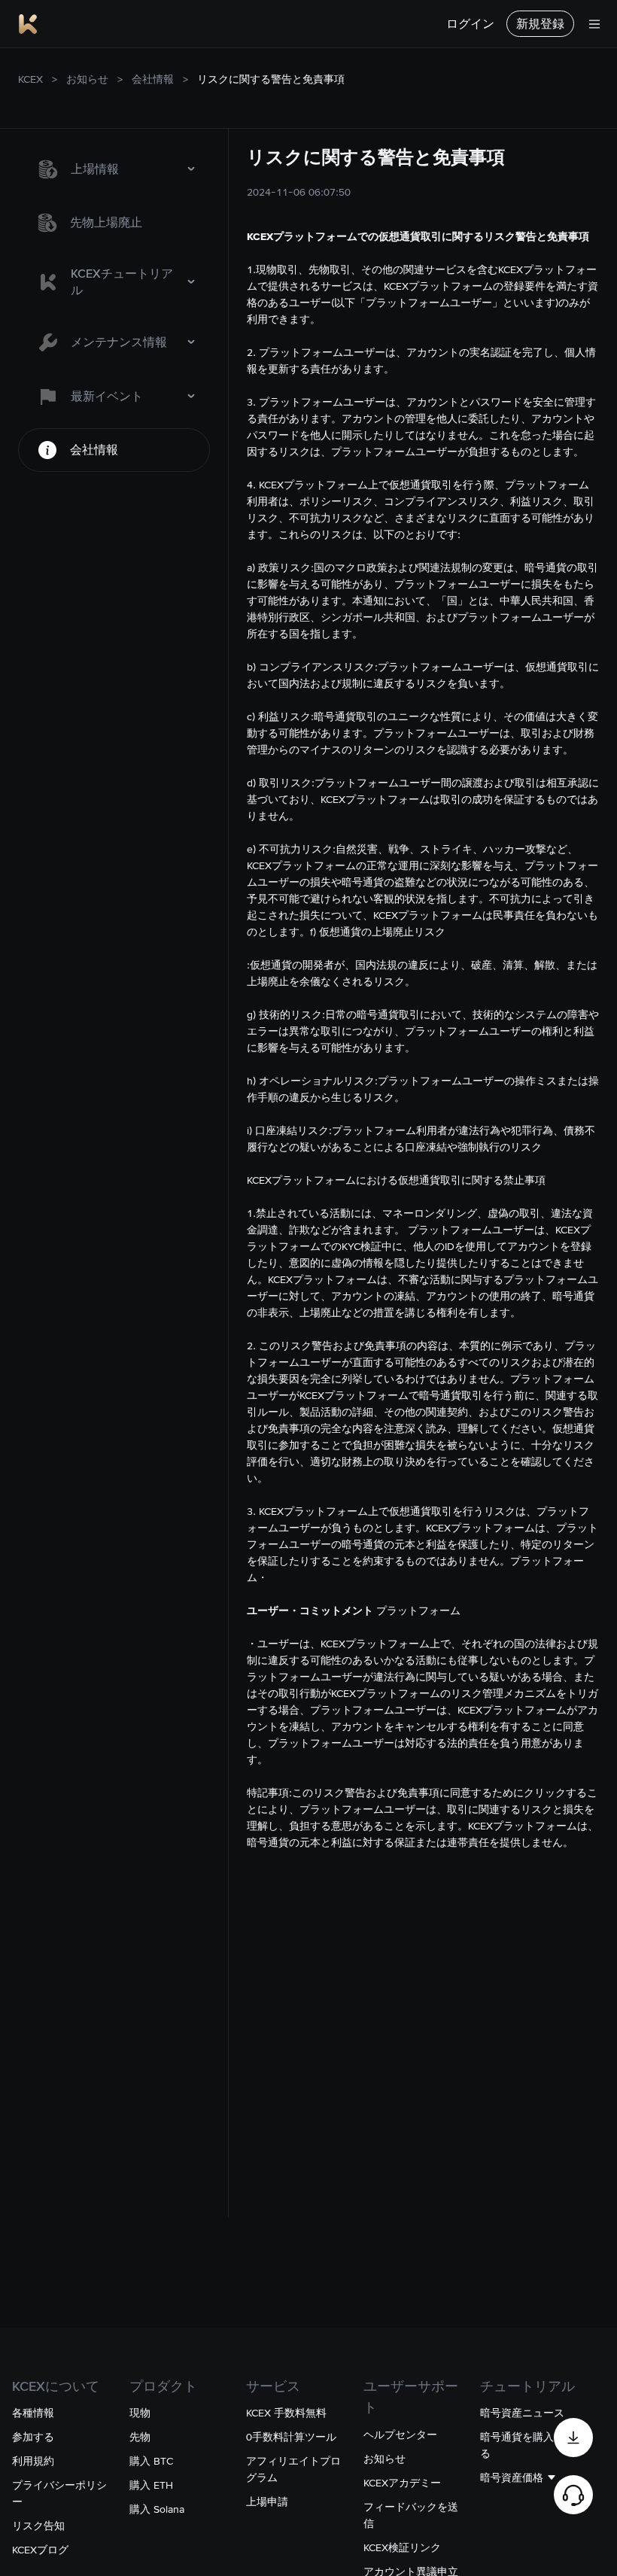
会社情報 (153, 79)
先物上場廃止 (106, 222)
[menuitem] (114, 169)
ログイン (470, 24)
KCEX (30, 79)
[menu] (114, 309)
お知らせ (87, 79)
